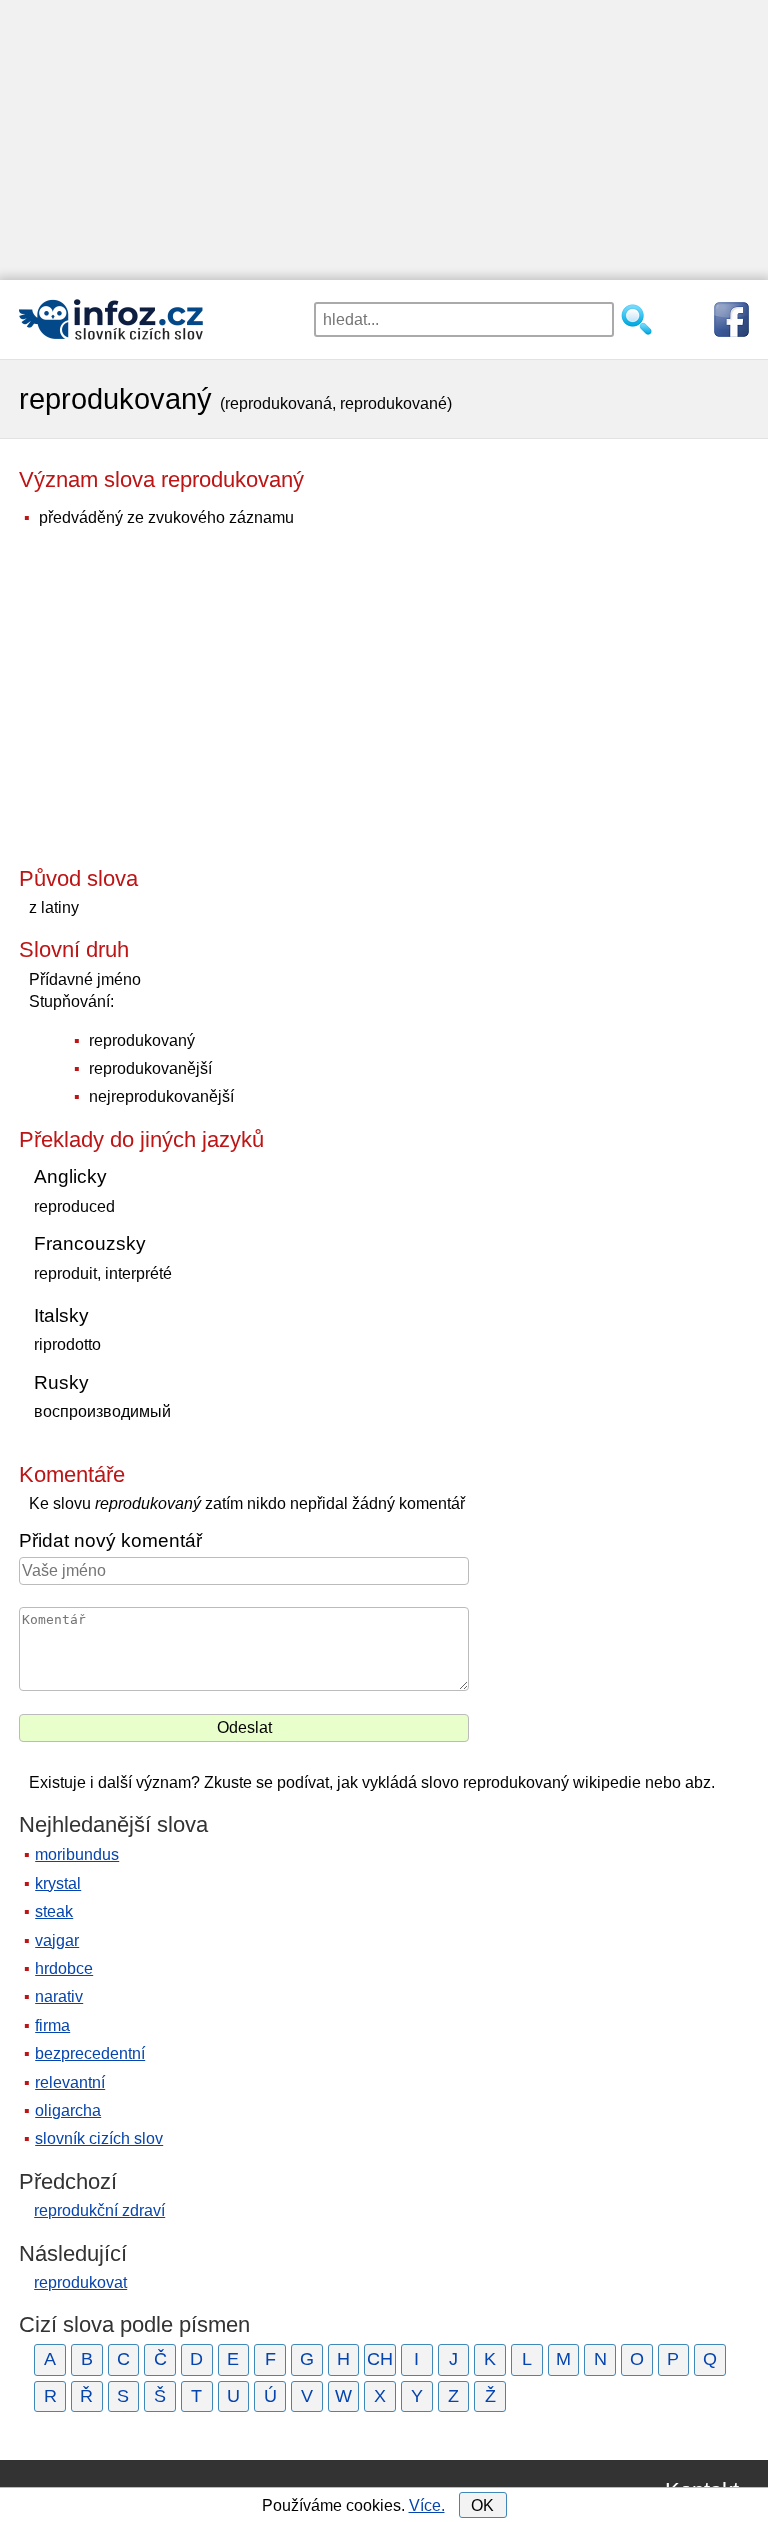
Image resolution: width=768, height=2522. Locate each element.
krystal (58, 1883)
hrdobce (64, 1968)
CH (380, 2359)
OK (482, 2505)
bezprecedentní (90, 2053)
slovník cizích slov (99, 2138)
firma (52, 2025)
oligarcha (68, 2110)
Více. (427, 2505)
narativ (59, 1996)
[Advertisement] (384, 140)
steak (54, 1911)
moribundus (77, 1854)
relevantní (70, 2082)
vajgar (57, 1940)
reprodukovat (80, 2282)
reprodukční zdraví (99, 2210)
